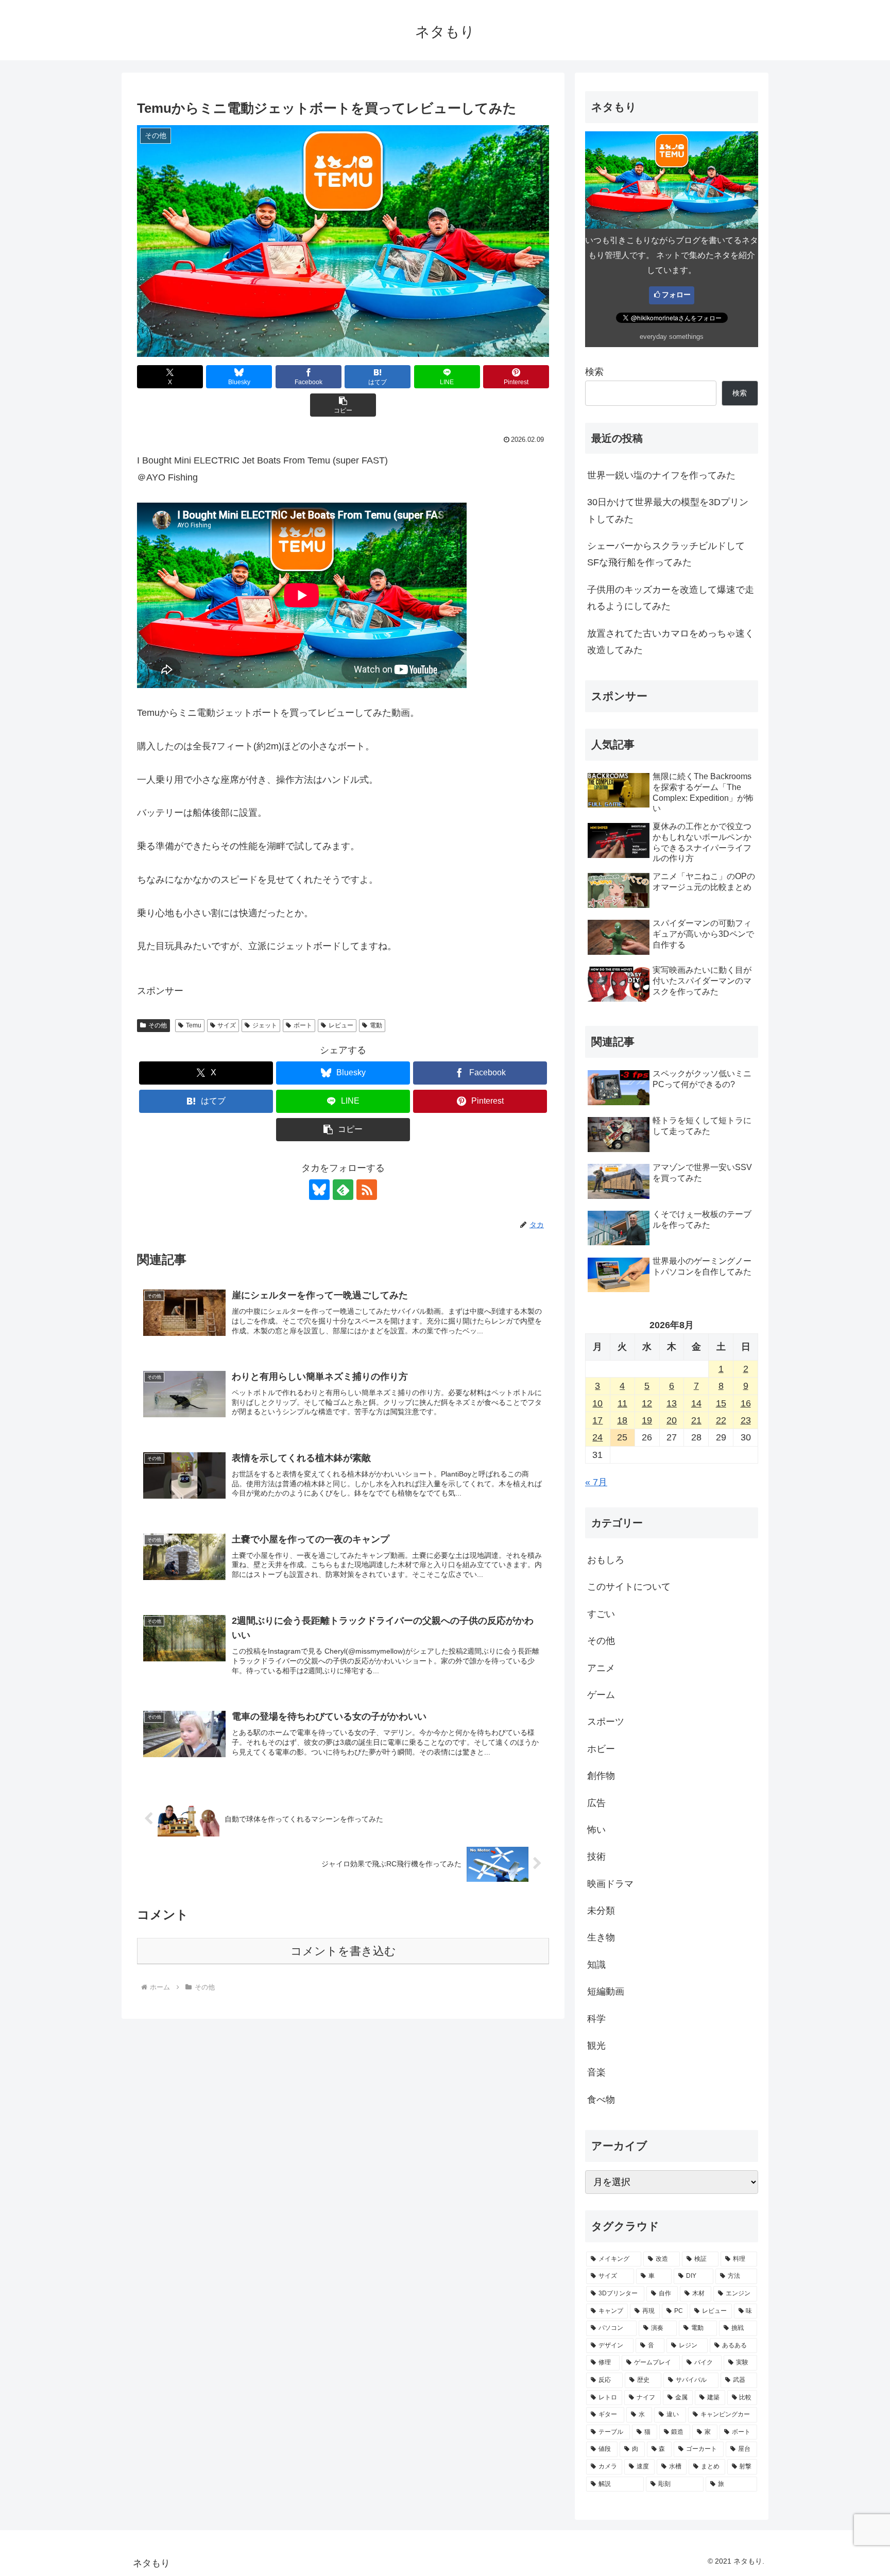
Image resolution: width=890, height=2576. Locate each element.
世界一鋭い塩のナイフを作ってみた (661, 475)
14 (696, 1403)
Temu (194, 1025)
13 (672, 1403)
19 (647, 1420)
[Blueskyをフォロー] (319, 1190)
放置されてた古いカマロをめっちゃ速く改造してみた (671, 642)
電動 (376, 1025)
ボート (303, 1025)
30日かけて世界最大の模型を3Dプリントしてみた (668, 510)
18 (622, 1420)
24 (597, 1437)
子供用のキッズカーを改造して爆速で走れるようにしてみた (671, 598)
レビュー (341, 1025)
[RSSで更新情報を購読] (367, 1190)
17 (597, 1420)
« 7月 (596, 1482)
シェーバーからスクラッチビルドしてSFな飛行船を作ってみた (666, 554)
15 (721, 1403)
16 (746, 1403)
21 (696, 1420)
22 (721, 1420)
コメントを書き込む (343, 1951)
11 (622, 1403)
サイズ (227, 1025)
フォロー (676, 295)
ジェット (265, 1025)
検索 (594, 372)
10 (597, 1403)
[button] (343, 405)
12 (647, 1403)
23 (746, 1420)
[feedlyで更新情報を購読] (343, 1190)
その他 (158, 1025)
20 (672, 1420)
